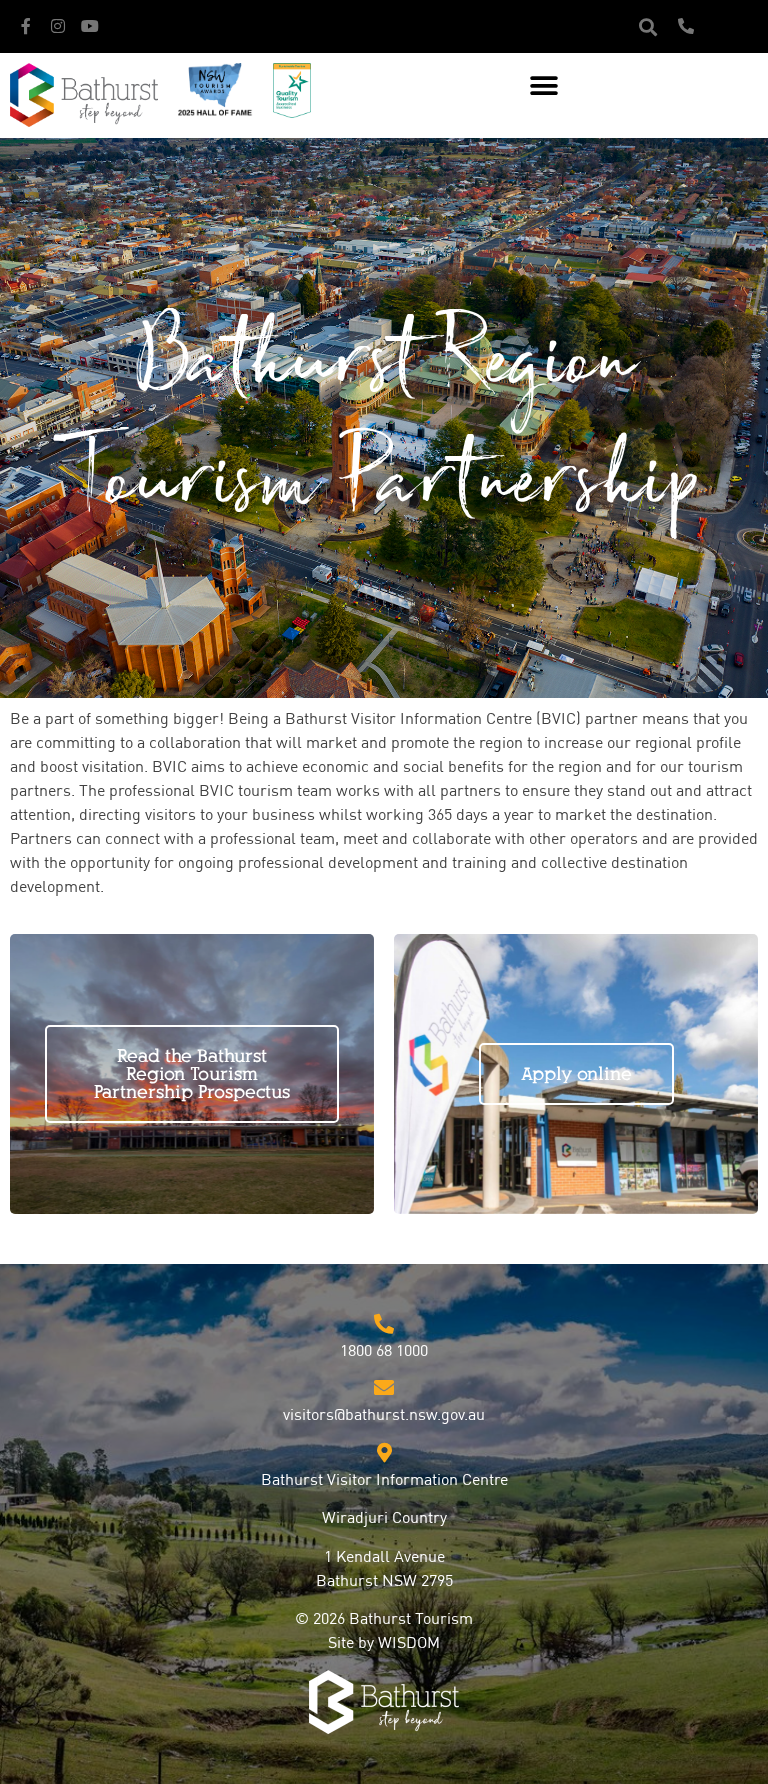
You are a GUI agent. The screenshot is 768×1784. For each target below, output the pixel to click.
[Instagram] (58, 26)
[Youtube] (90, 26)
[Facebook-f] (26, 26)
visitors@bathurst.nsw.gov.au (384, 1416)
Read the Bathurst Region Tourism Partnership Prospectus (192, 1074)
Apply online (576, 1074)
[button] (647, 26)
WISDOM (409, 1644)
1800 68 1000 (384, 1352)
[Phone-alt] (686, 26)
